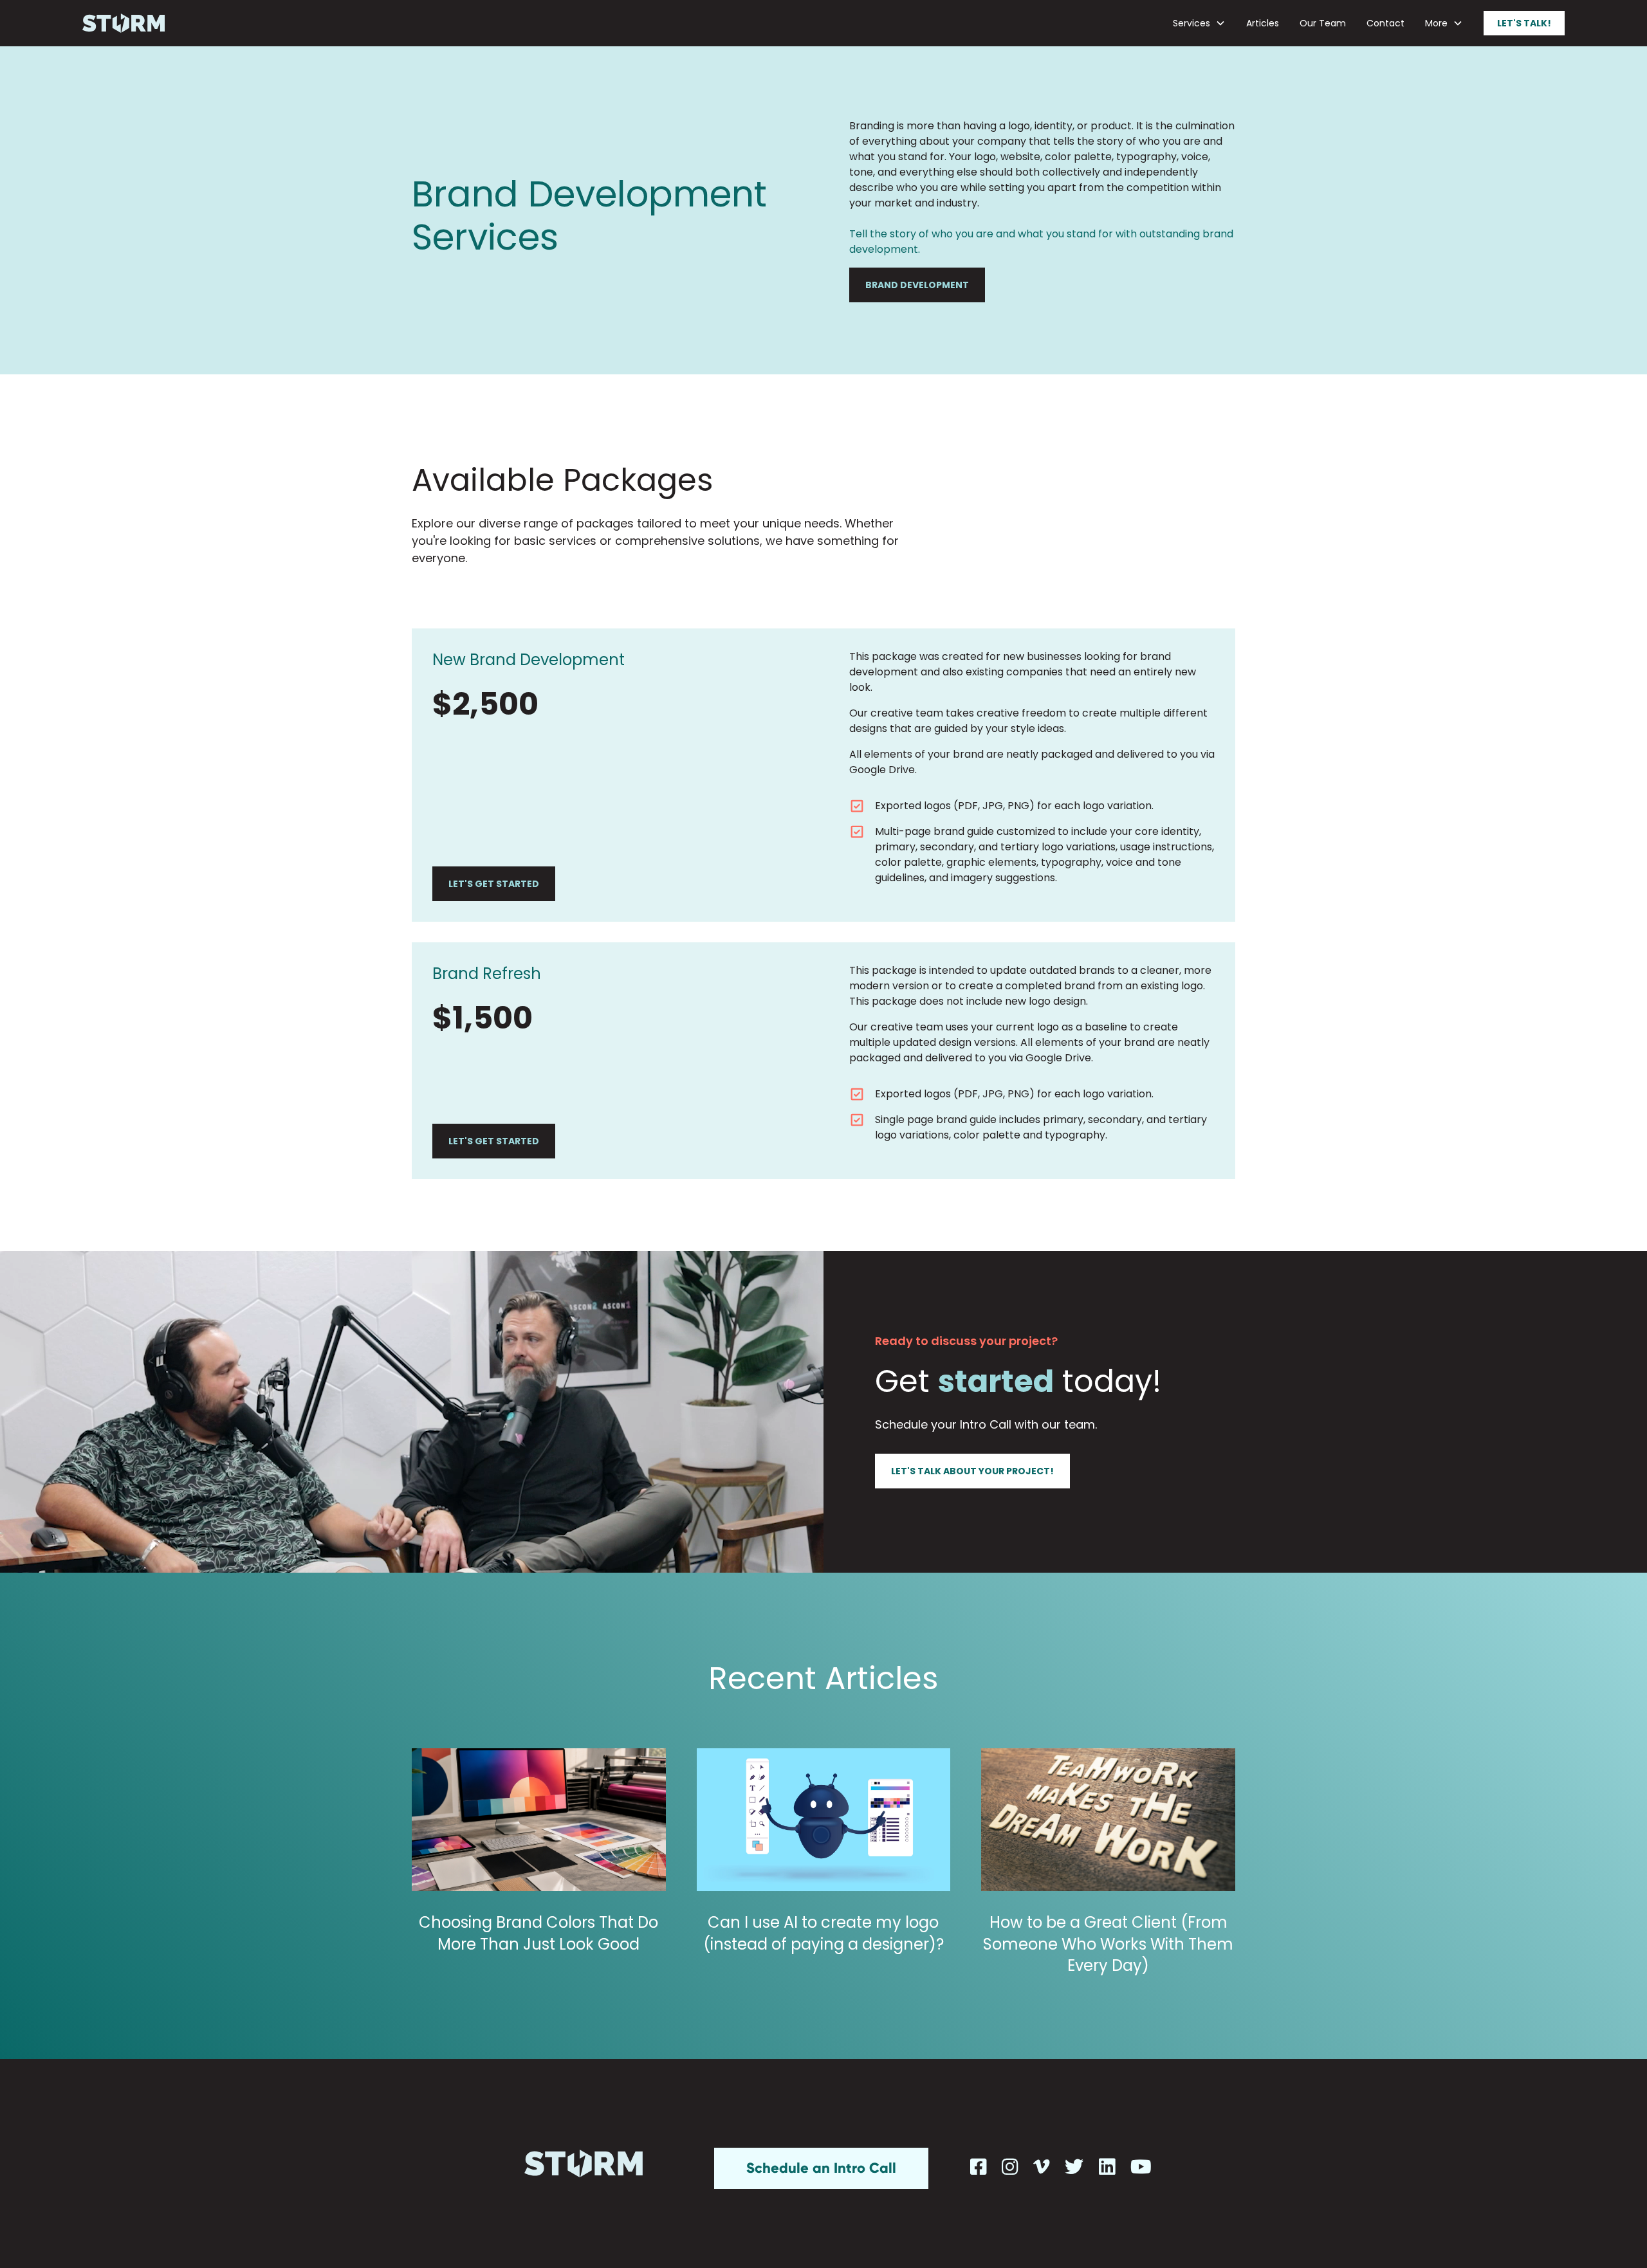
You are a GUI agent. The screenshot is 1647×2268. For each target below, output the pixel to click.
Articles (1263, 23)
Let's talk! (1524, 23)
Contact (1385, 23)
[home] (124, 23)
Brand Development (917, 285)
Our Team (1323, 23)
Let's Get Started (494, 884)
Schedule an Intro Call (821, 2168)
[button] (1199, 23)
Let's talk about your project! (972, 1471)
